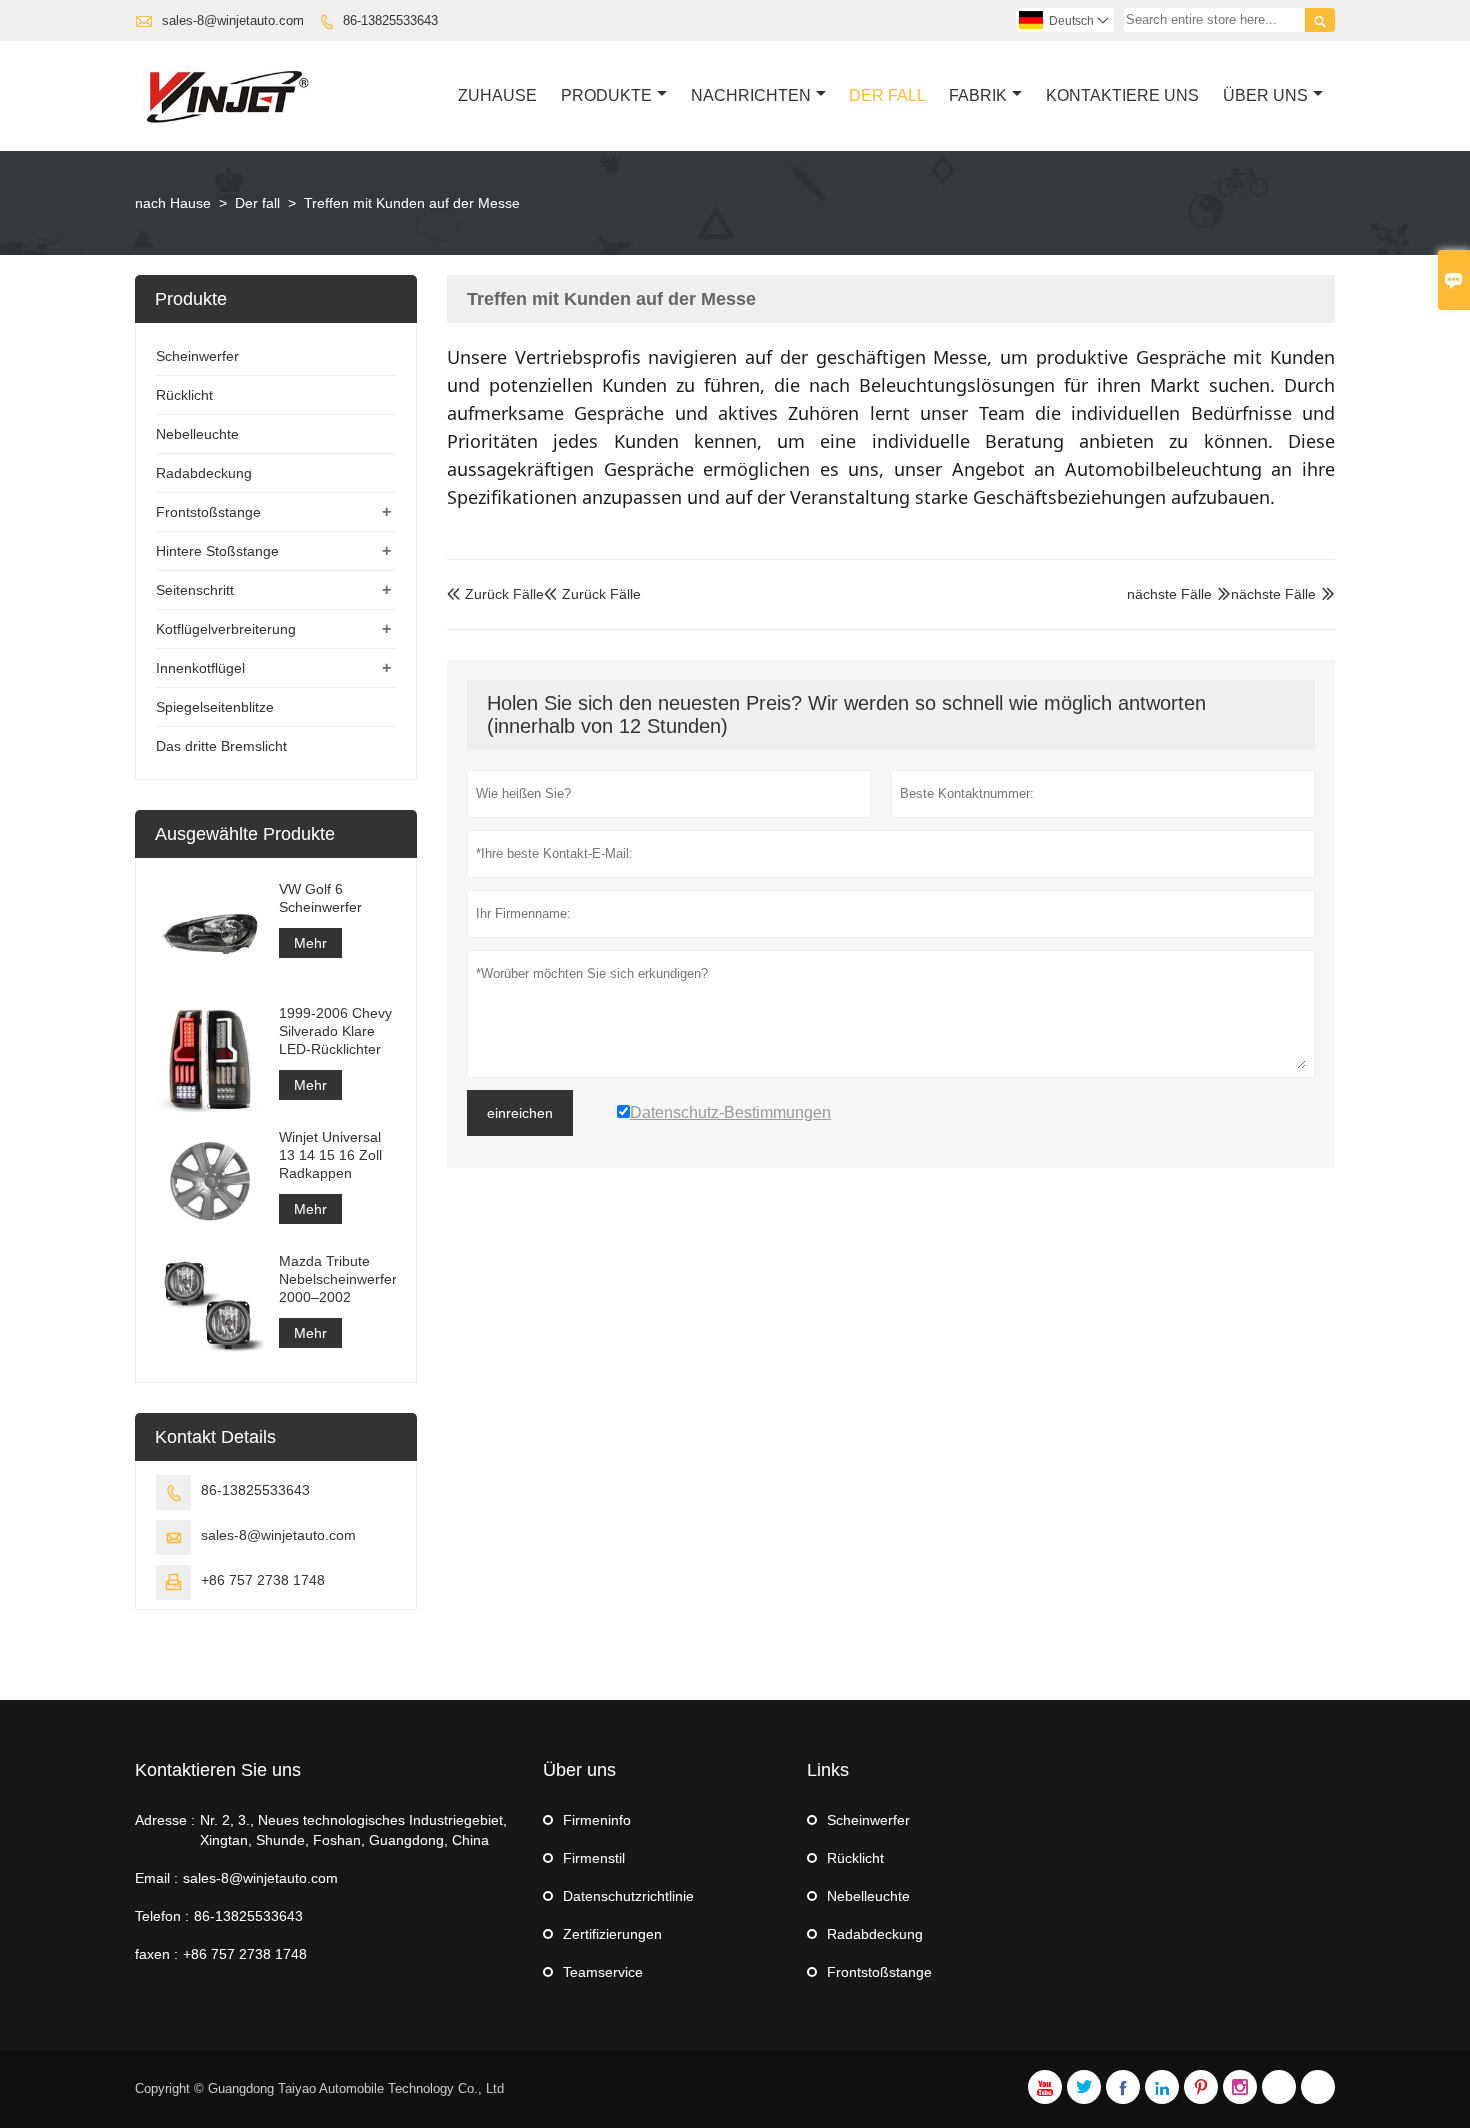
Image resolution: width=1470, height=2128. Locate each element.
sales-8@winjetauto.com (233, 20)
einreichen (520, 1113)
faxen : (156, 1954)
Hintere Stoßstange (217, 551)
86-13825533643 (390, 20)
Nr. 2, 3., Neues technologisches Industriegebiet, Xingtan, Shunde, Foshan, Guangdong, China (353, 1830)
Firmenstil (594, 1858)
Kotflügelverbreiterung (226, 629)
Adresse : (165, 1820)
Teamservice (603, 1972)
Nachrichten (751, 95)
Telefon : (162, 1916)
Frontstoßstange (208, 512)
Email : (156, 1878)
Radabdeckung (204, 473)
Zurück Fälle (495, 594)
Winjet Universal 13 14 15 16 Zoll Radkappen (330, 1155)
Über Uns (1265, 95)
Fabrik (978, 95)
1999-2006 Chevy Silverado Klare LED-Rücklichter (335, 1031)
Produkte (606, 95)
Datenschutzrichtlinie (628, 1896)
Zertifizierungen (612, 1934)
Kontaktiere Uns (1122, 95)
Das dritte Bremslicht (221, 746)
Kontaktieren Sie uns (218, 1770)
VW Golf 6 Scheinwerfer (320, 898)
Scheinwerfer (197, 356)
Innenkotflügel (200, 668)
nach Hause (173, 203)
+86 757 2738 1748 (263, 1580)
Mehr (310, 943)
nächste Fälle (1273, 594)
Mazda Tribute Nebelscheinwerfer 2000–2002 (337, 1279)
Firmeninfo (597, 1820)
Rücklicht (184, 395)
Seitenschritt (195, 590)
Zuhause (497, 95)
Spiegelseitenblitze (215, 707)
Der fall (257, 203)
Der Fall (887, 95)
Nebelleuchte (197, 434)
